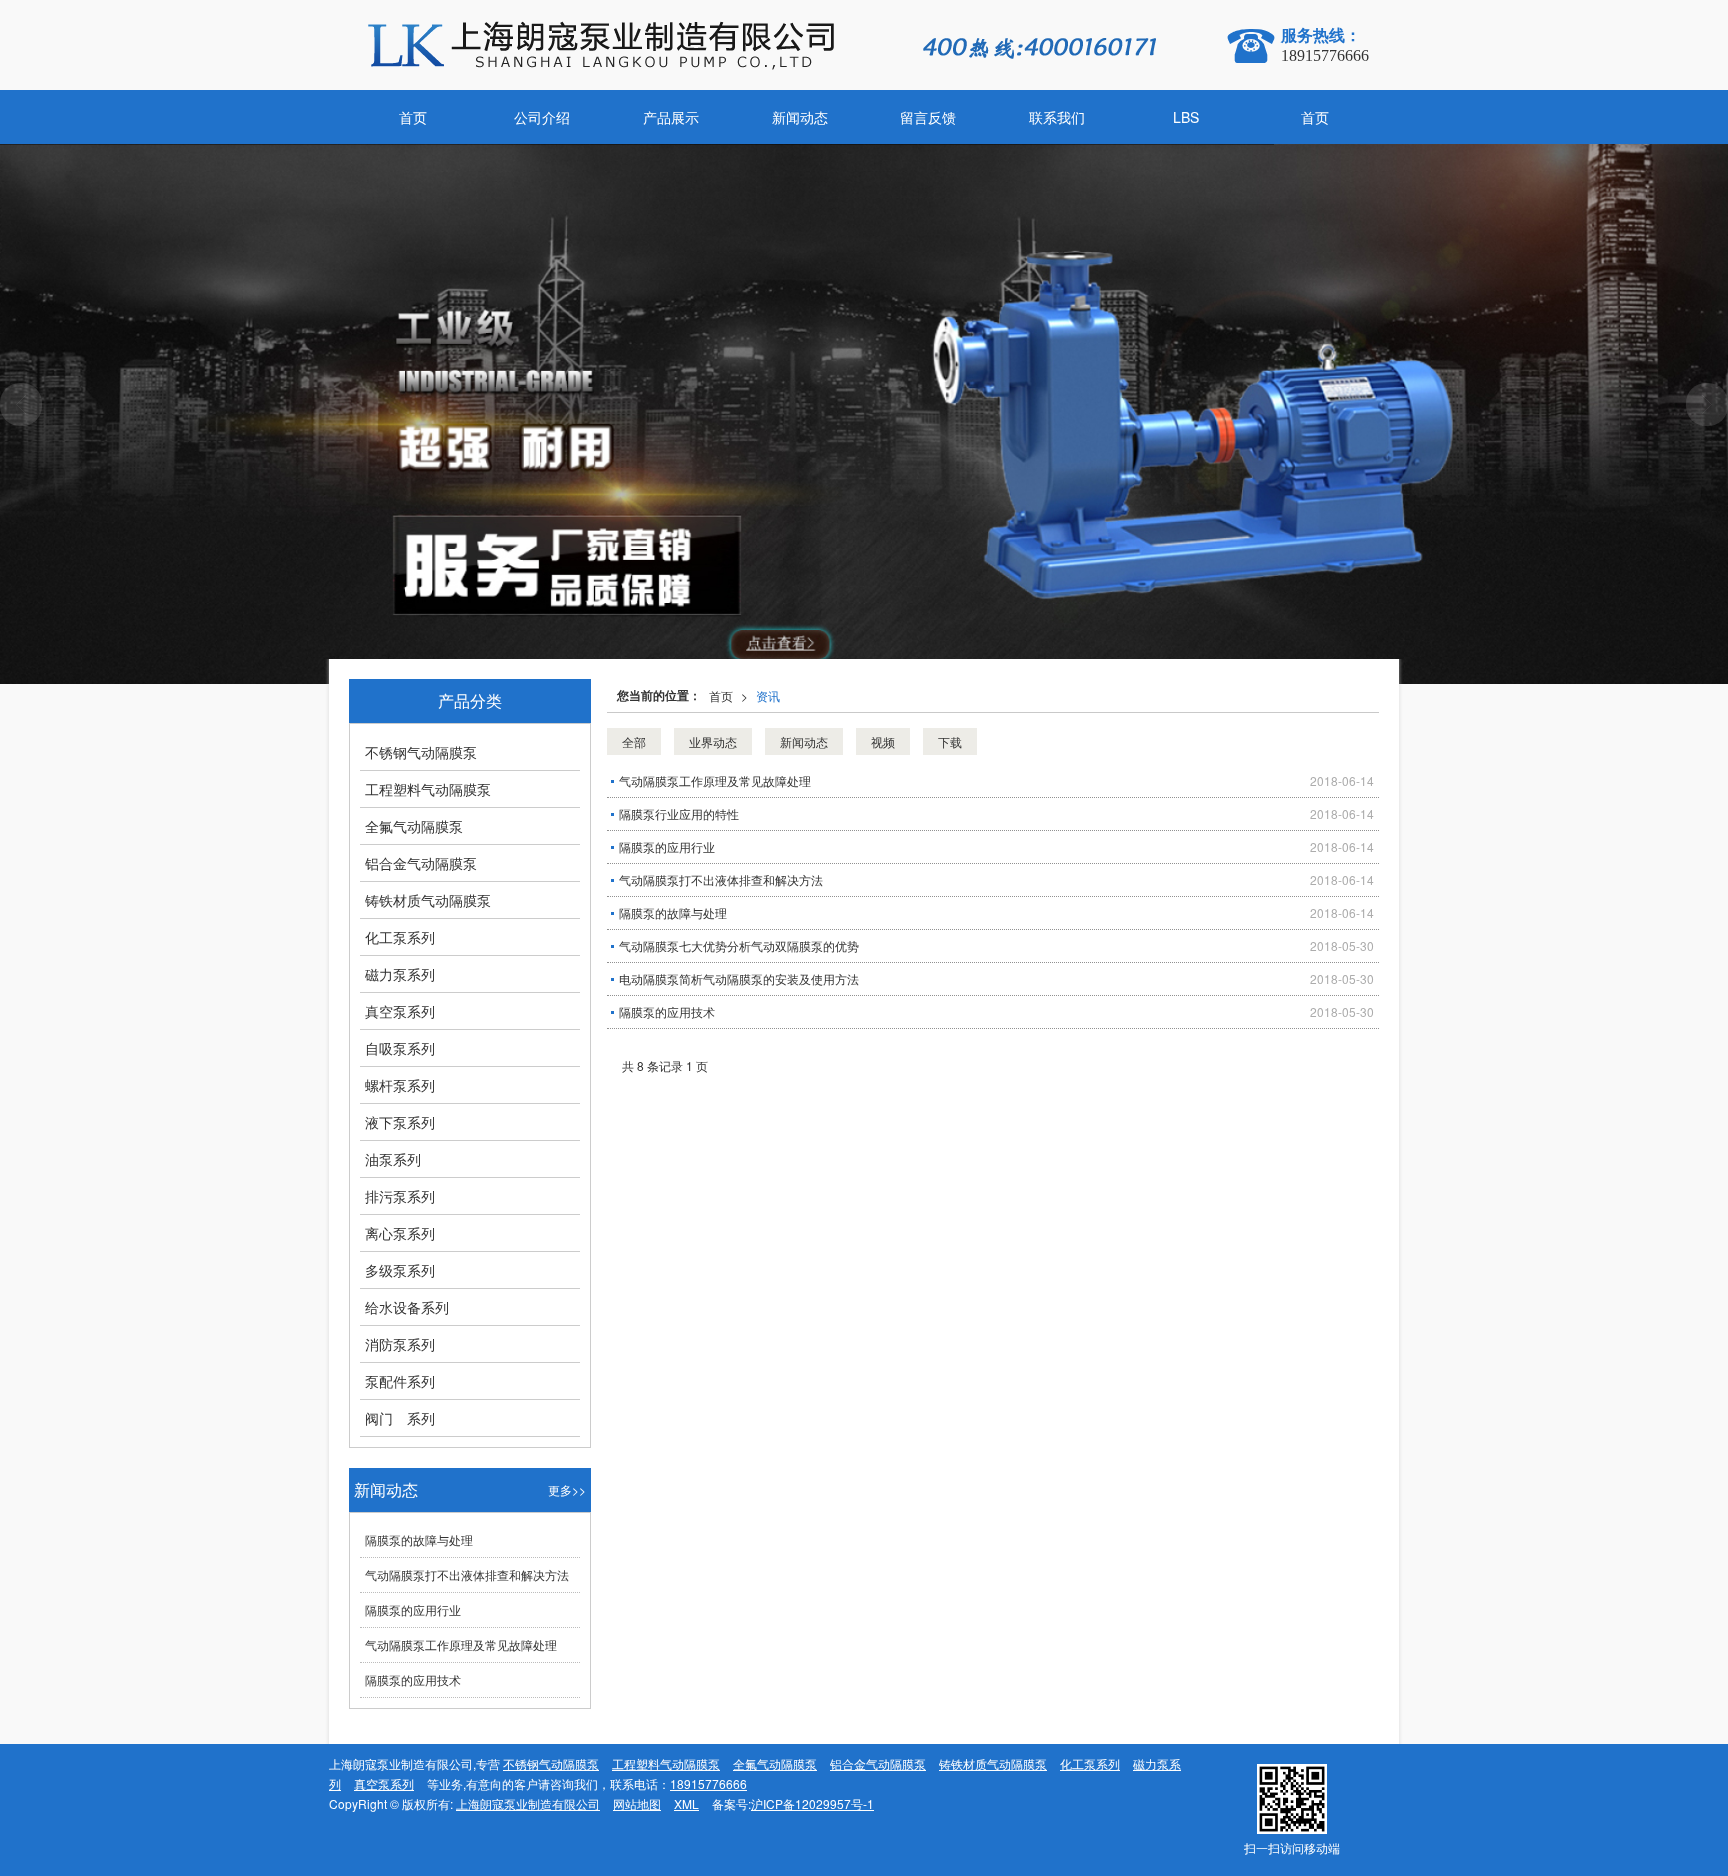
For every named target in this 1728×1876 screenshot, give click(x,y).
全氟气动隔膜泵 (414, 826)
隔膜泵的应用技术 (667, 1011)
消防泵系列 (400, 1344)
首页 (413, 117)
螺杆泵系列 (400, 1085)
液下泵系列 (400, 1122)
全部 (634, 741)
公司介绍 (542, 117)
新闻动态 (800, 117)
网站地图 (637, 1803)
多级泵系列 (400, 1270)
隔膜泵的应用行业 (667, 846)
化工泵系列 (400, 937)
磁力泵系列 (400, 974)
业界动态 (713, 741)
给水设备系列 (407, 1307)
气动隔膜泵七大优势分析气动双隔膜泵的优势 (739, 945)
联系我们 (1057, 117)
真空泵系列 (400, 1011)
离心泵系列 (400, 1233)
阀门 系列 (400, 1418)
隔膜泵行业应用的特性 (679, 813)
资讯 (768, 695)
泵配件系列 (400, 1381)
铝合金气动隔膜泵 (421, 863)
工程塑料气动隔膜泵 (428, 789)
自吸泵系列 (400, 1048)
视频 (883, 741)
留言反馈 (928, 117)
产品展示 (671, 117)
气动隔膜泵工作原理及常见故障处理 (715, 780)
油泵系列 (393, 1159)
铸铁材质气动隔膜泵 (428, 900)
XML (686, 1803)
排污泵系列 (400, 1196)
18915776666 (708, 1783)
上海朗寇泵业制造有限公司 (528, 1803)
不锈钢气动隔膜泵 (421, 752)
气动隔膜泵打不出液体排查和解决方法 (721, 879)
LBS (1186, 117)
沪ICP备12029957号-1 (812, 1803)
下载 (950, 741)
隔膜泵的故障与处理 (673, 912)
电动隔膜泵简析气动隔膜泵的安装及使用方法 (739, 978)
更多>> (567, 1489)
